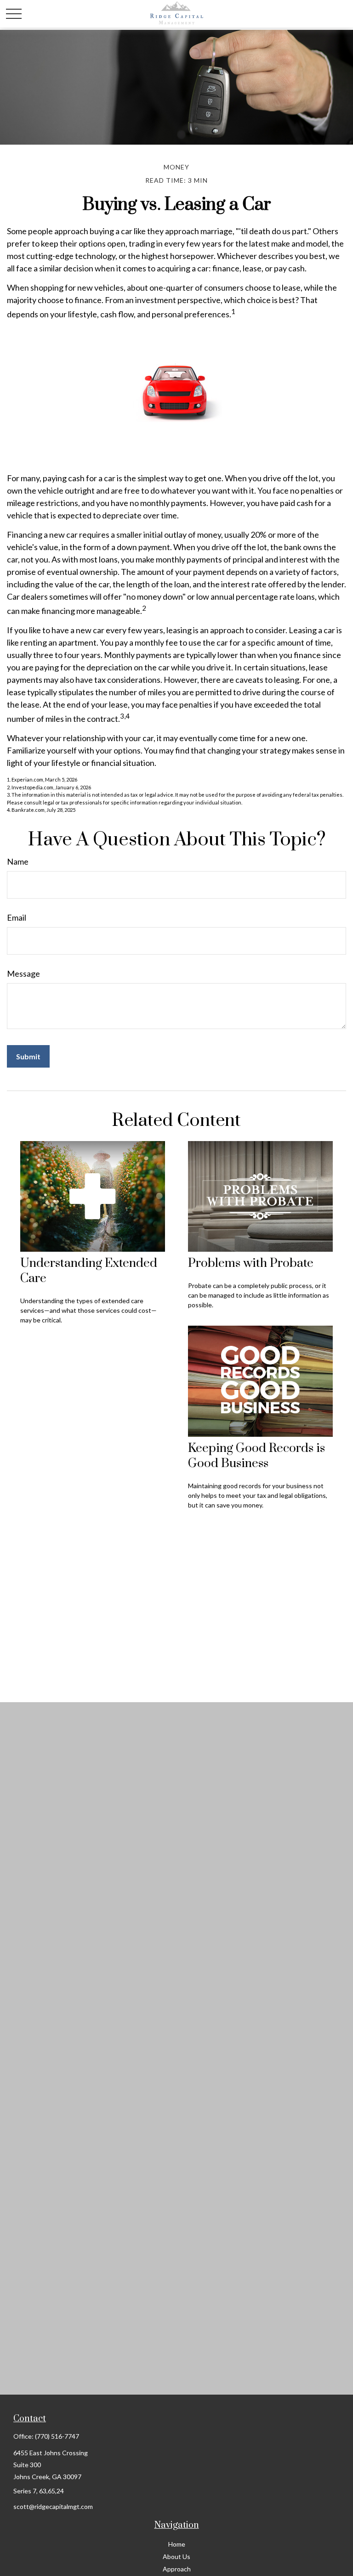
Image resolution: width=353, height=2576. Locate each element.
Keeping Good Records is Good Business (256, 1456)
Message (23, 973)
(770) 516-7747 (57, 2436)
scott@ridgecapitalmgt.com (53, 2506)
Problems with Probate (251, 1263)
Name (18, 861)
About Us (176, 2556)
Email (17, 917)
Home (177, 2544)
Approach (177, 2569)
